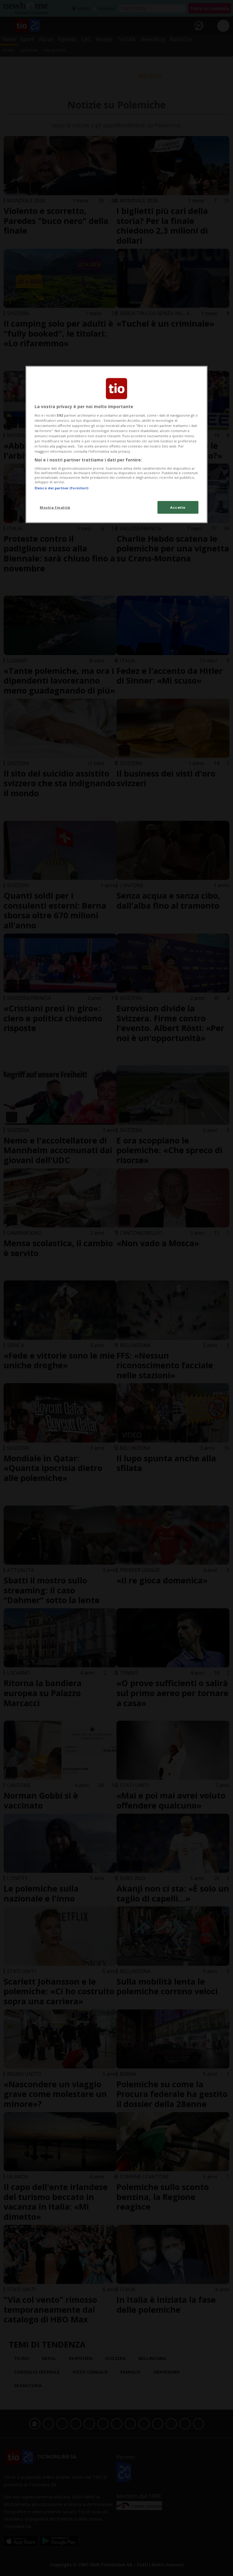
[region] (116, 445)
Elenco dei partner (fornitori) (61, 488)
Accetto (178, 507)
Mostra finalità (55, 507)
